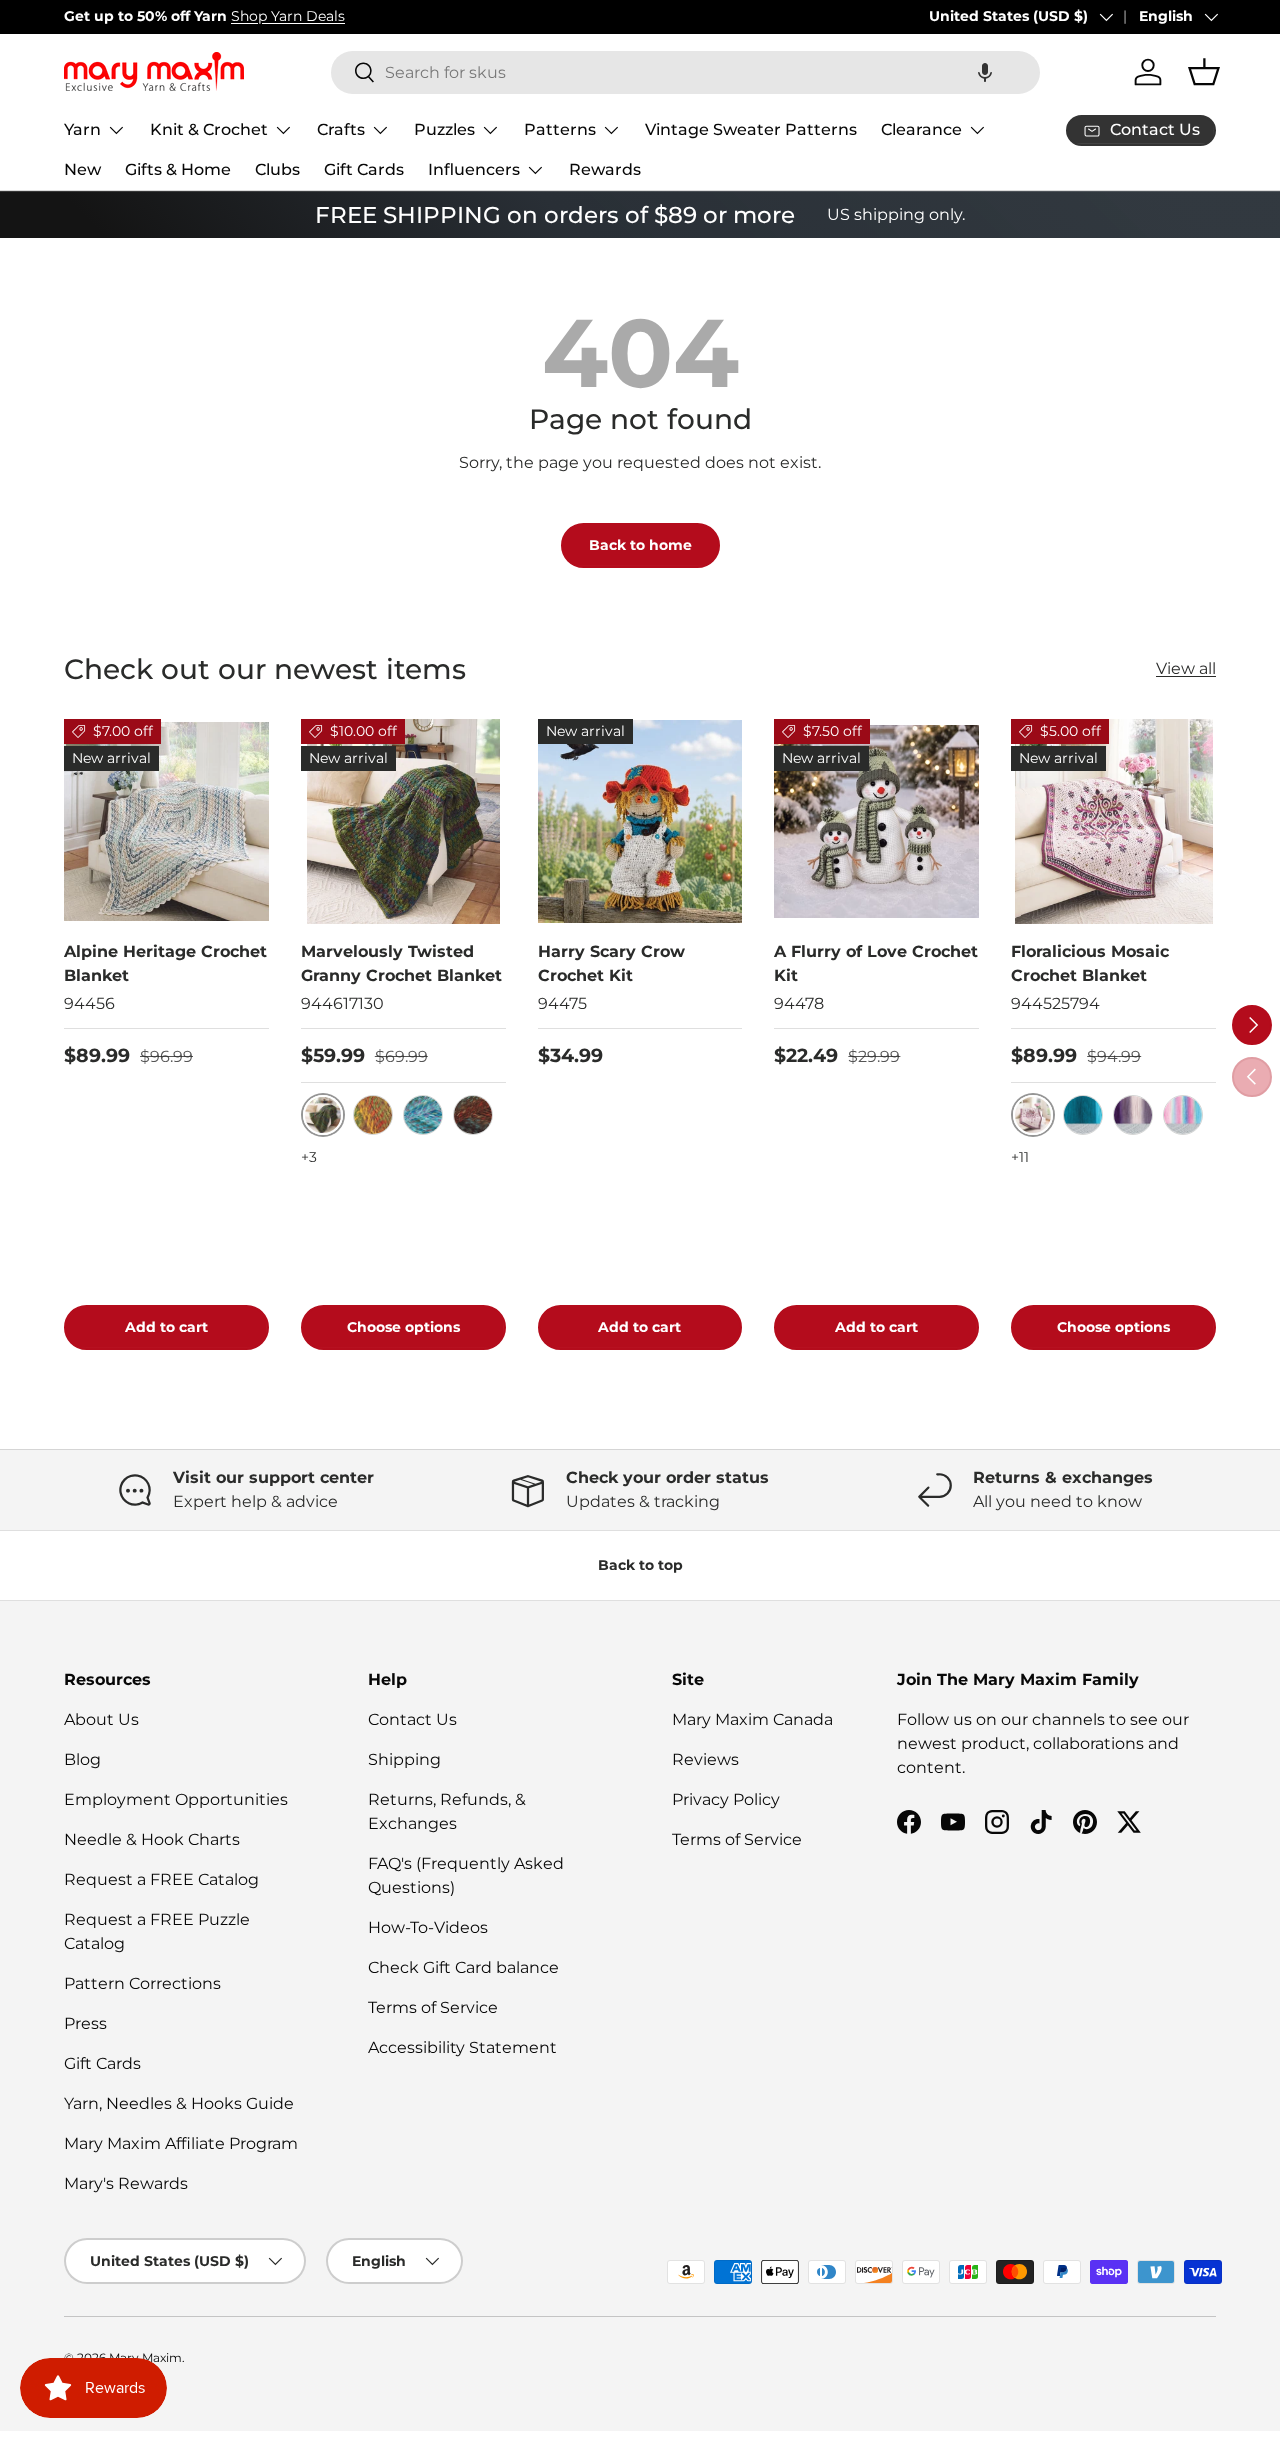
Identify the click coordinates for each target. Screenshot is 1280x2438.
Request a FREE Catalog (161, 1879)
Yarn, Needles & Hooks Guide (179, 2103)
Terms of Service (433, 2007)
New (82, 169)
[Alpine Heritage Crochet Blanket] (166, 821)
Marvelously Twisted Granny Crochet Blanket (401, 963)
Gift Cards (364, 169)
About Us (101, 1719)
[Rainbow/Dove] (1183, 1115)
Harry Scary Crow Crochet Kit (611, 963)
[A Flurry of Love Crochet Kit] (876, 821)
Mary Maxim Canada (752, 1719)
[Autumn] (373, 1115)
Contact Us (412, 1719)
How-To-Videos (428, 1927)
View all (1186, 668)
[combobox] (685, 72)
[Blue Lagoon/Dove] (1083, 1115)
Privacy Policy (726, 1799)
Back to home (640, 545)
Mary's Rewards (126, 2183)
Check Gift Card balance (463, 1967)
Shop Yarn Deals (288, 16)
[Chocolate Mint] (473, 1115)
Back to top (640, 1565)
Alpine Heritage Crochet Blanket (165, 963)
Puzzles (444, 129)
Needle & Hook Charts (152, 1839)
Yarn (82, 129)
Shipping (404, 1759)
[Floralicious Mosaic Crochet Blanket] (1113, 821)
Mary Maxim (145, 2357)
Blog (82, 1759)
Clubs (277, 169)
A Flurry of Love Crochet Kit (876, 963)
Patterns (560, 129)
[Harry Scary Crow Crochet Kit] (640, 821)
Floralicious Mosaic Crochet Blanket (1090, 963)
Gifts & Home (178, 169)
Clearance (921, 129)
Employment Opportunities (176, 1799)
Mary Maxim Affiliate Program (181, 2143)
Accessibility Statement (462, 2047)
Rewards (605, 169)
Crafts (341, 129)
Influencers (474, 169)
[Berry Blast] (423, 1115)
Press (85, 2023)
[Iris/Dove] (1133, 1115)
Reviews (705, 1759)
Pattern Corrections (142, 1983)
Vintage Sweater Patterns (751, 129)
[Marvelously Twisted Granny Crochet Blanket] (403, 821)
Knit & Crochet (209, 129)
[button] (985, 72)
